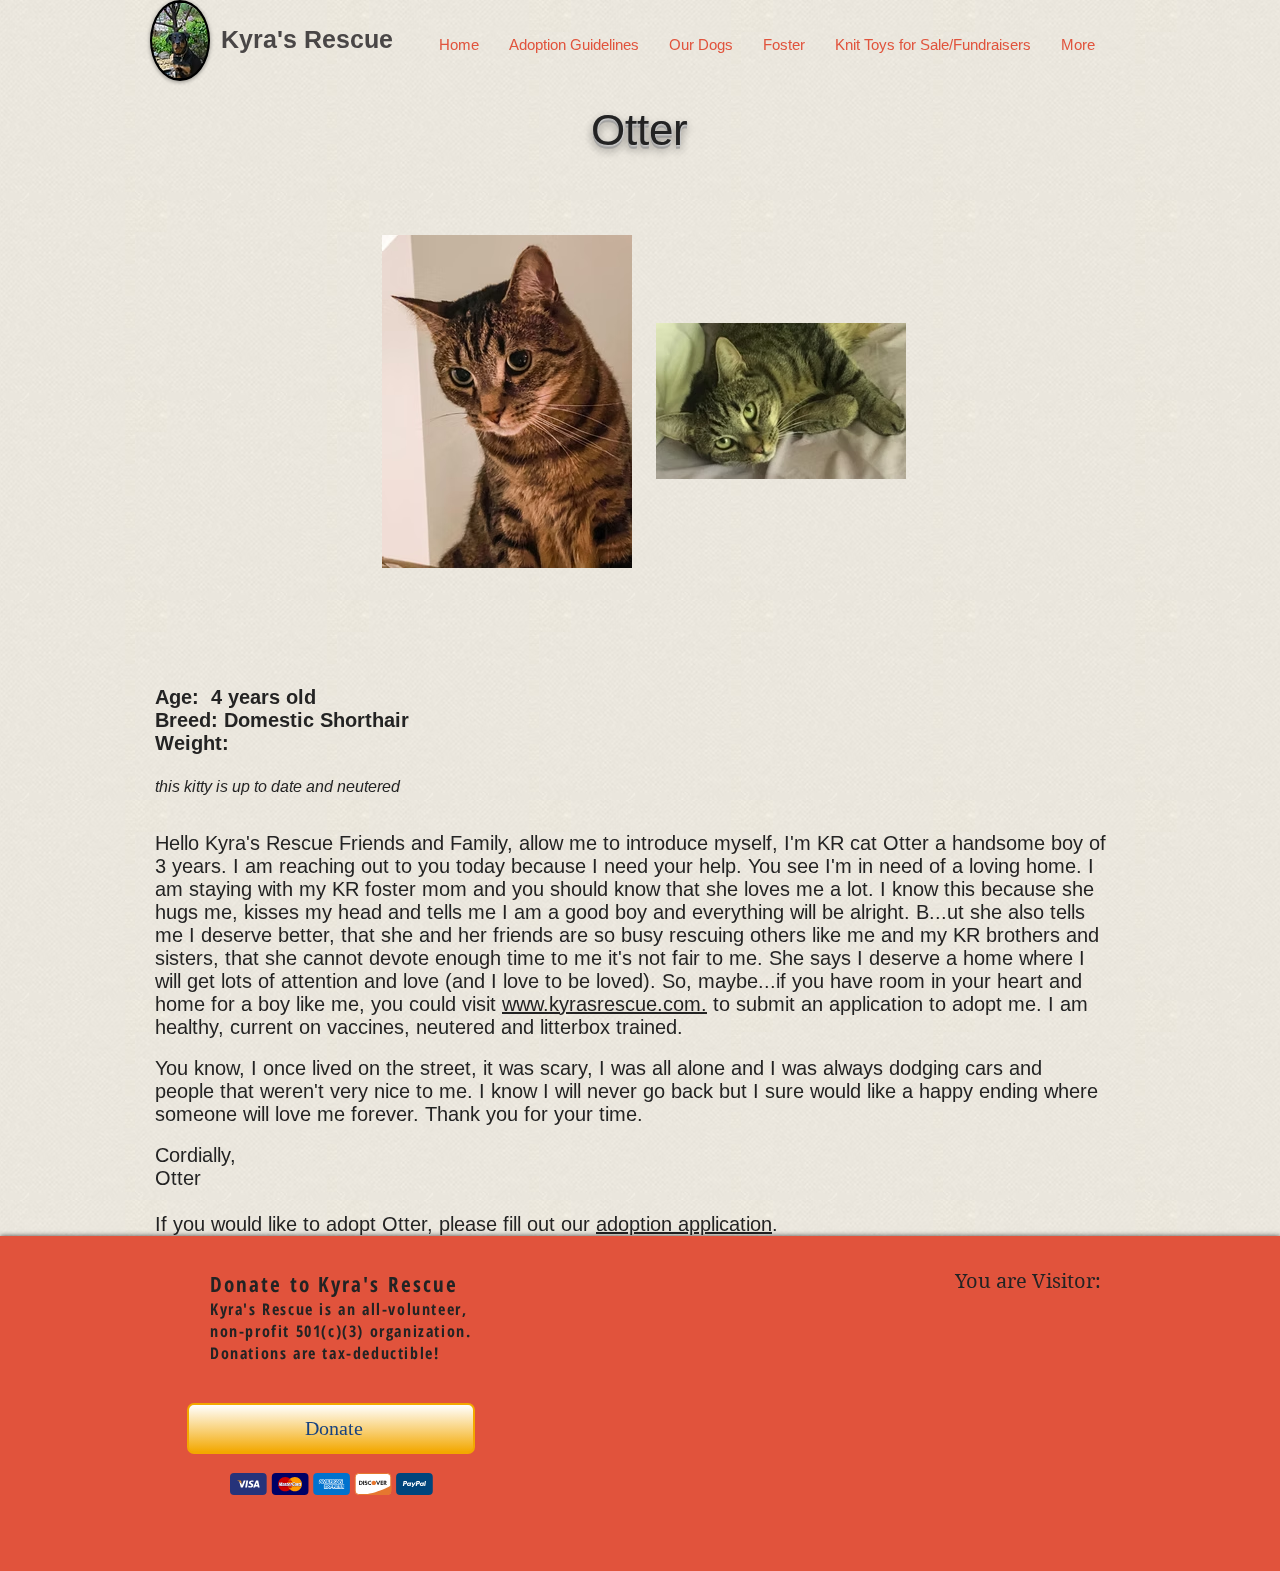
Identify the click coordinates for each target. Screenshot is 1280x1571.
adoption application (684, 1224)
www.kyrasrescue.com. (604, 1004)
